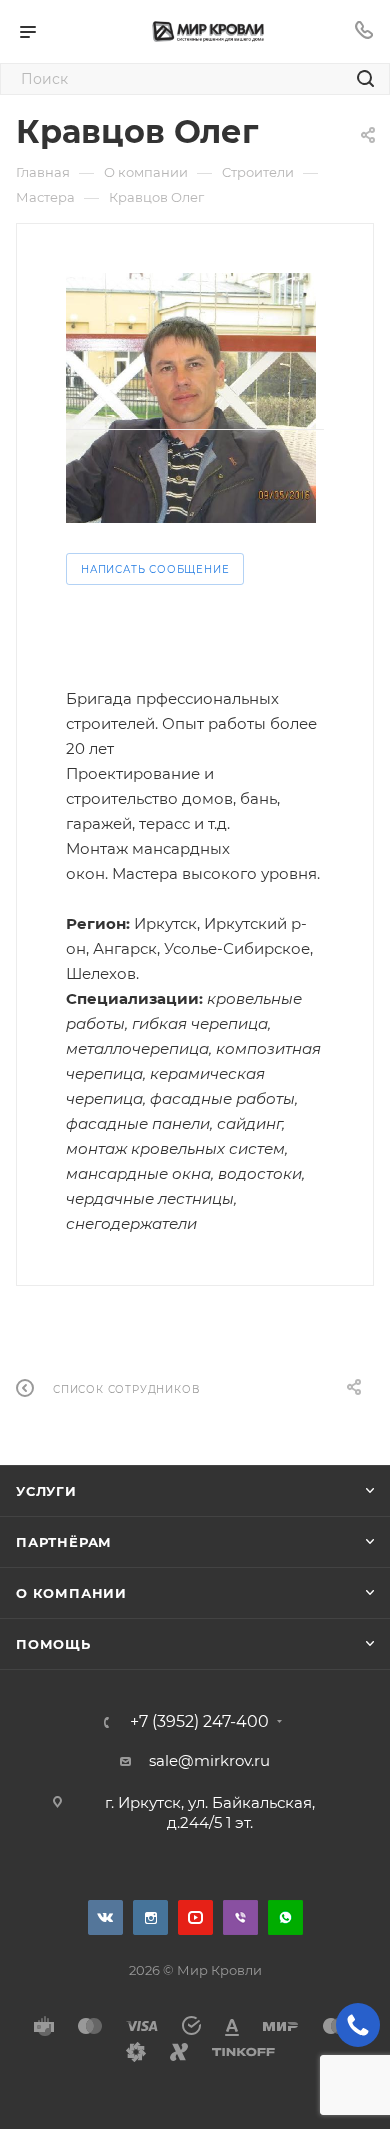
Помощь (53, 1644)
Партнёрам (64, 1542)
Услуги (46, 1491)
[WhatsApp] (285, 1917)
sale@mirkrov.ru (209, 1760)
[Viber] (240, 1917)
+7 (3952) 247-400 (199, 1722)
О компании (71, 1593)
